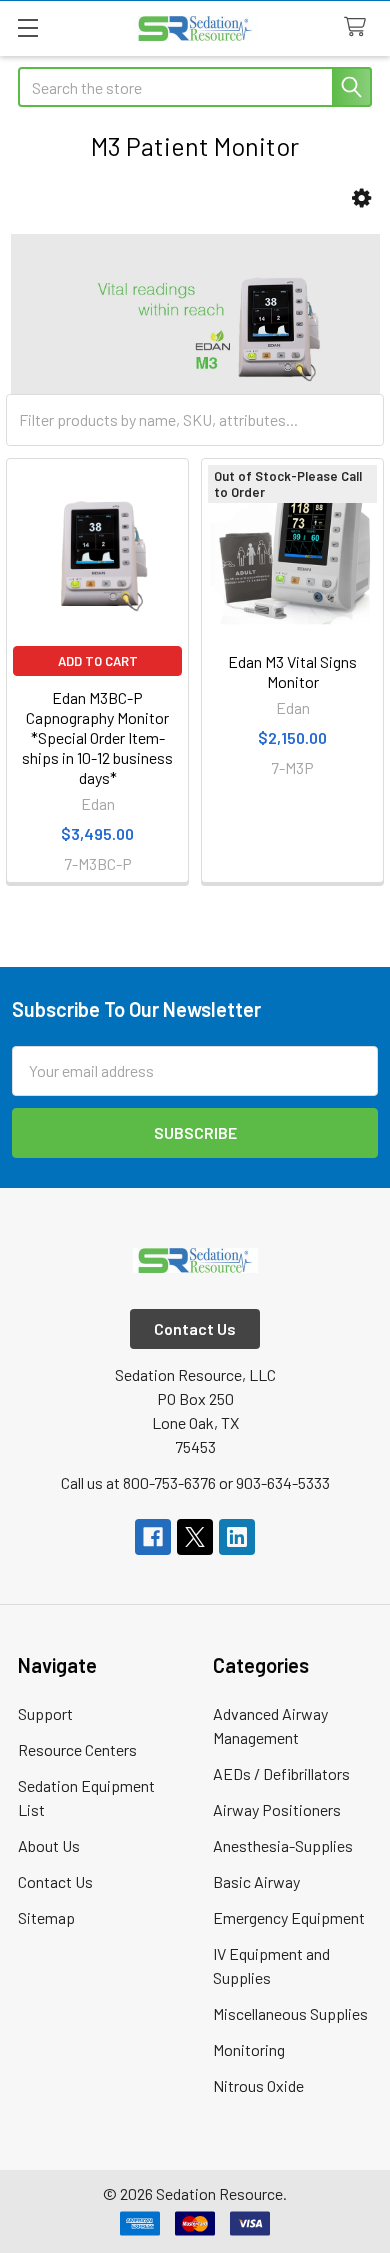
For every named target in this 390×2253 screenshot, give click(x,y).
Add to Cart (98, 661)
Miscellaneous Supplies (290, 2013)
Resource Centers (77, 1749)
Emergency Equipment (289, 1917)
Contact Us (55, 1881)
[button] (361, 198)
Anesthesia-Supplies (283, 1845)
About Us (49, 1845)
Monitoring (249, 2049)
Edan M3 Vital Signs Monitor (292, 671)
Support (45, 1713)
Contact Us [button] (195, 1328)
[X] (195, 1537)
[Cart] (359, 27)
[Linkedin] (237, 1537)
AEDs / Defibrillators (281, 1773)
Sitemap (46, 1917)
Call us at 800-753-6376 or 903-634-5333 (195, 1482)
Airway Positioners (277, 1809)
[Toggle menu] (27, 27)
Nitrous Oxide (258, 2085)
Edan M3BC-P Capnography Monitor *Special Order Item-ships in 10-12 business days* (97, 737)
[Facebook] (153, 1537)
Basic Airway (256, 1881)
